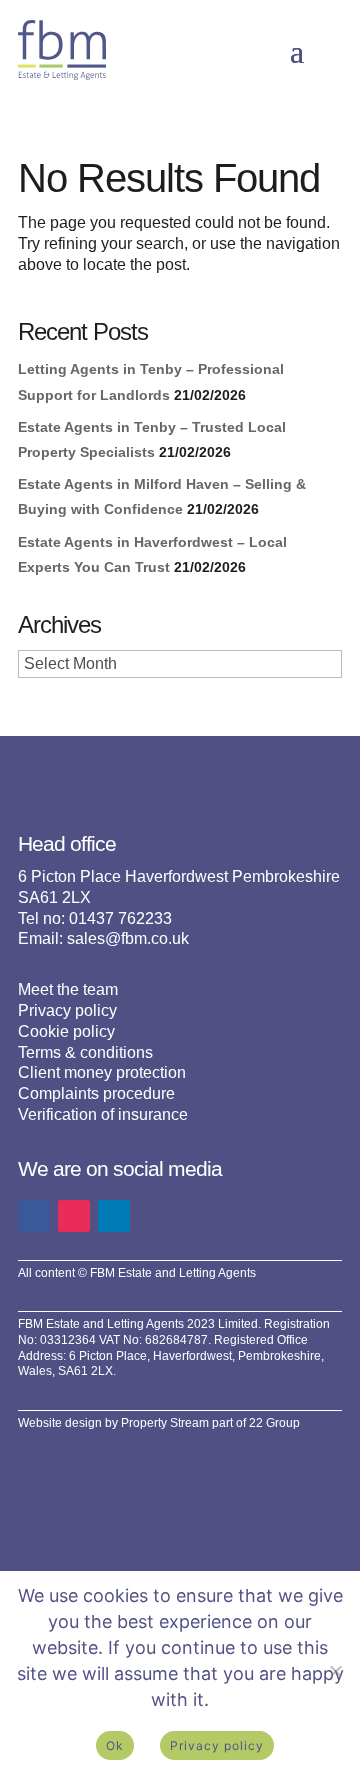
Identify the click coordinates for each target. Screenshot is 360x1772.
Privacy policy (67, 1010)
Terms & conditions (85, 1052)
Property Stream (165, 1423)
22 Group (274, 1423)
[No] (335, 1671)
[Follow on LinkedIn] (114, 1216)
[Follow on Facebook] (34, 1216)
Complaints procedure (96, 1093)
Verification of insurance (103, 1114)
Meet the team (68, 989)
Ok (115, 1745)
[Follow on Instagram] (74, 1216)
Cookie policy (66, 1031)
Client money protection (102, 1072)
